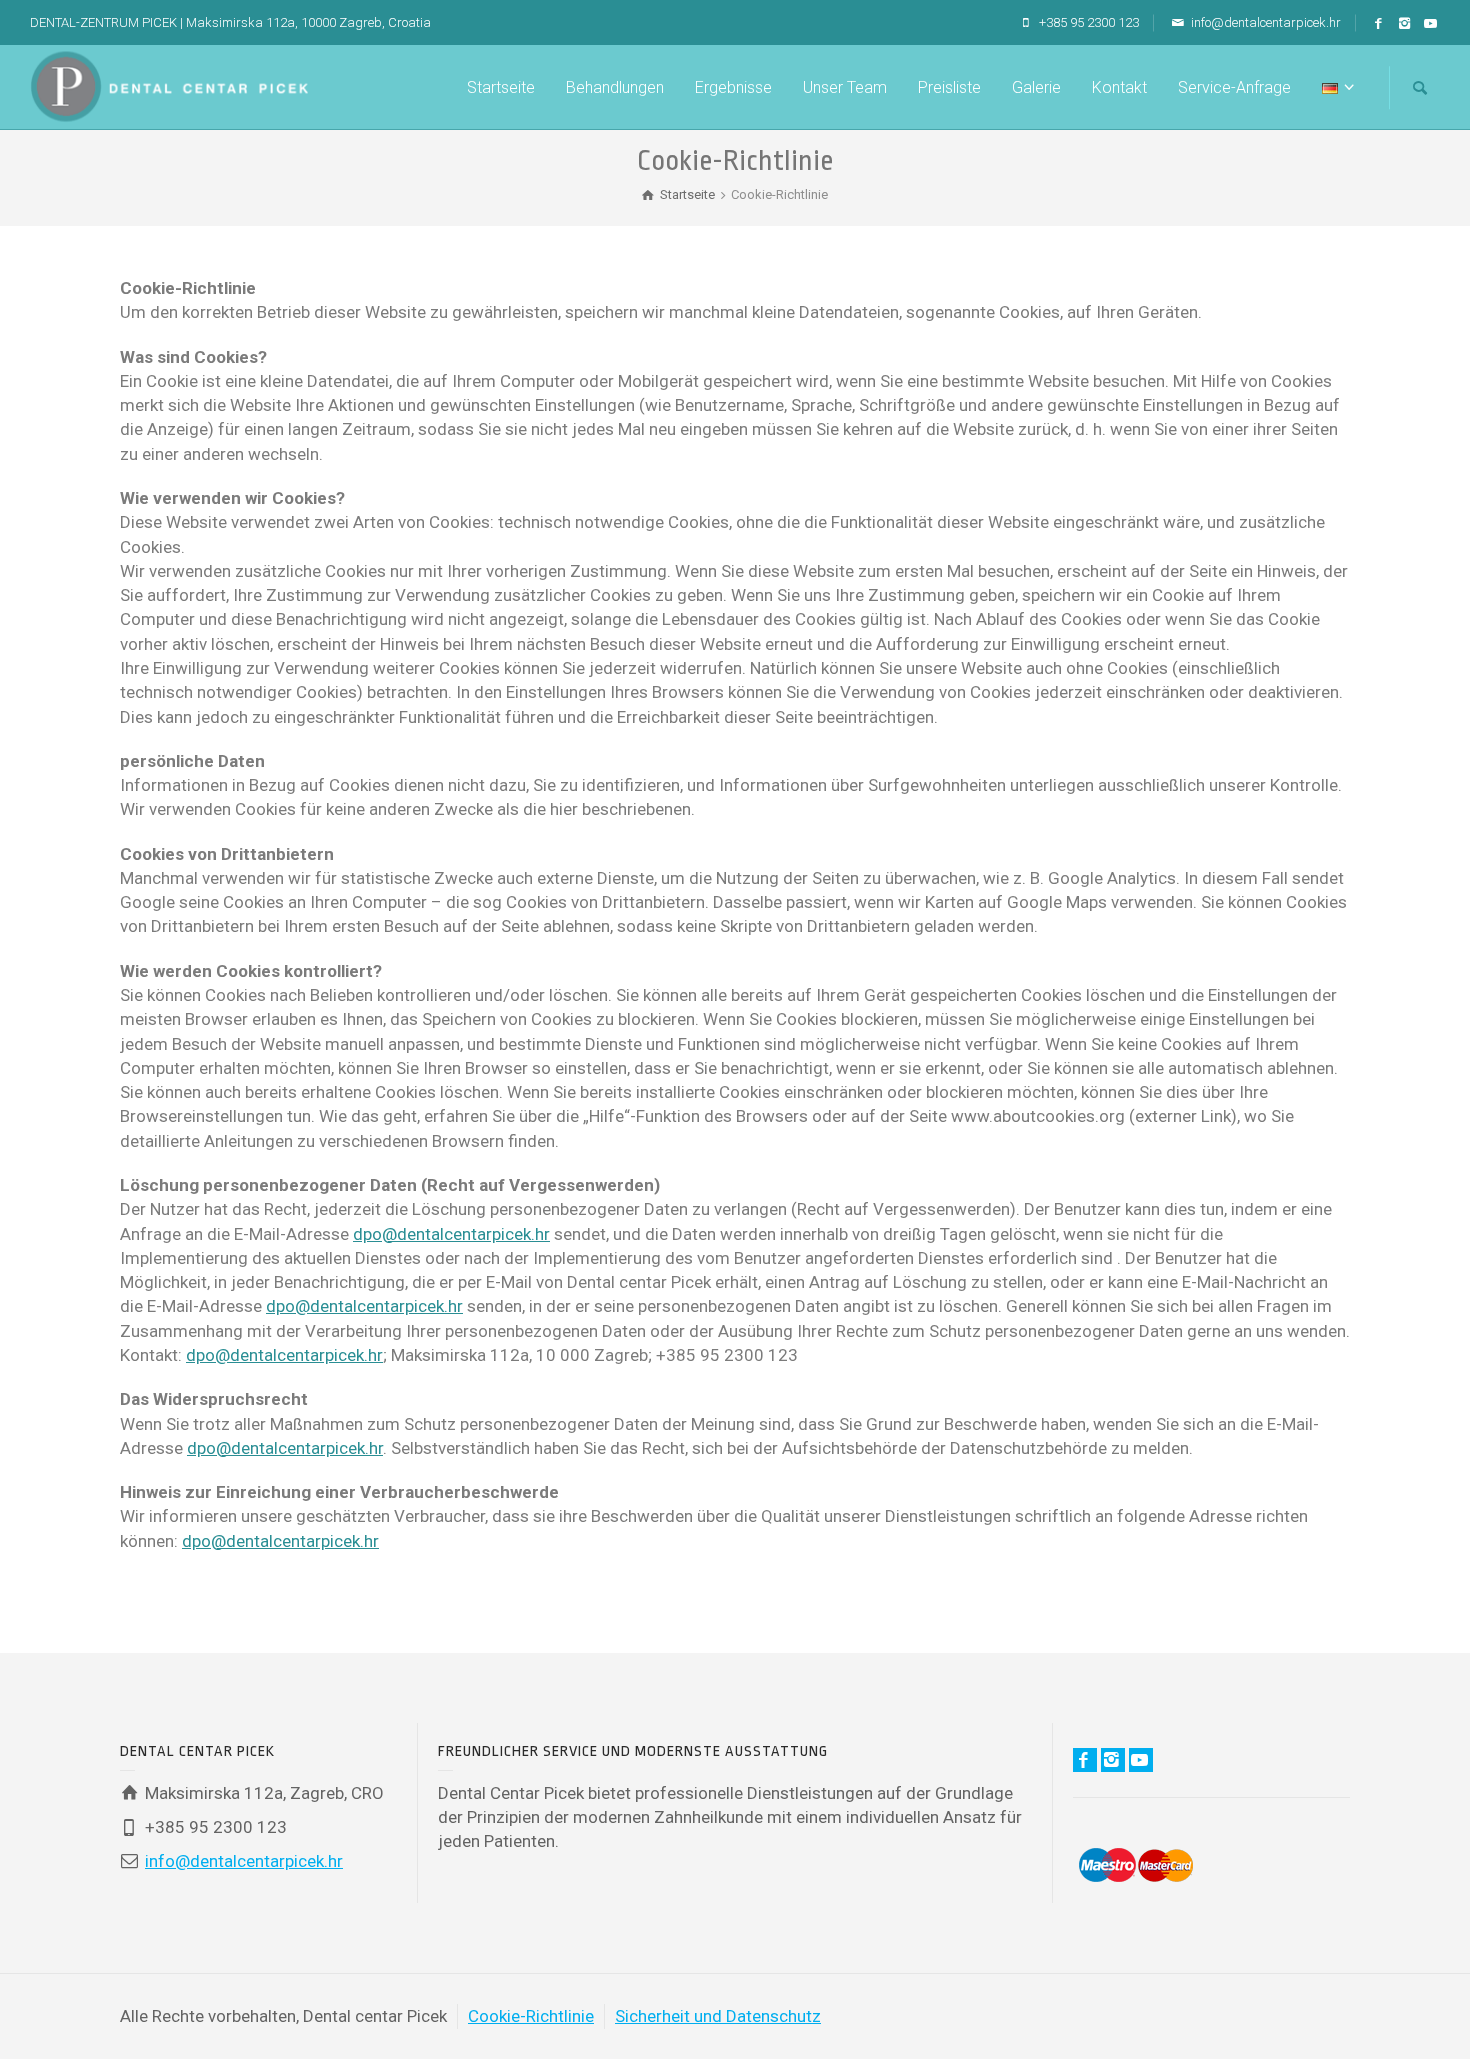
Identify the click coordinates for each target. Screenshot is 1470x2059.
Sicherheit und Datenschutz (718, 2016)
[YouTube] (1431, 24)
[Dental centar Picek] (169, 85)
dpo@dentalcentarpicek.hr (451, 1234)
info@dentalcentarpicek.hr (1264, 22)
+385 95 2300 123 (1087, 22)
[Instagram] (1405, 24)
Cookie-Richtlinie (531, 2016)
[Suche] (1420, 88)
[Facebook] (1379, 24)
